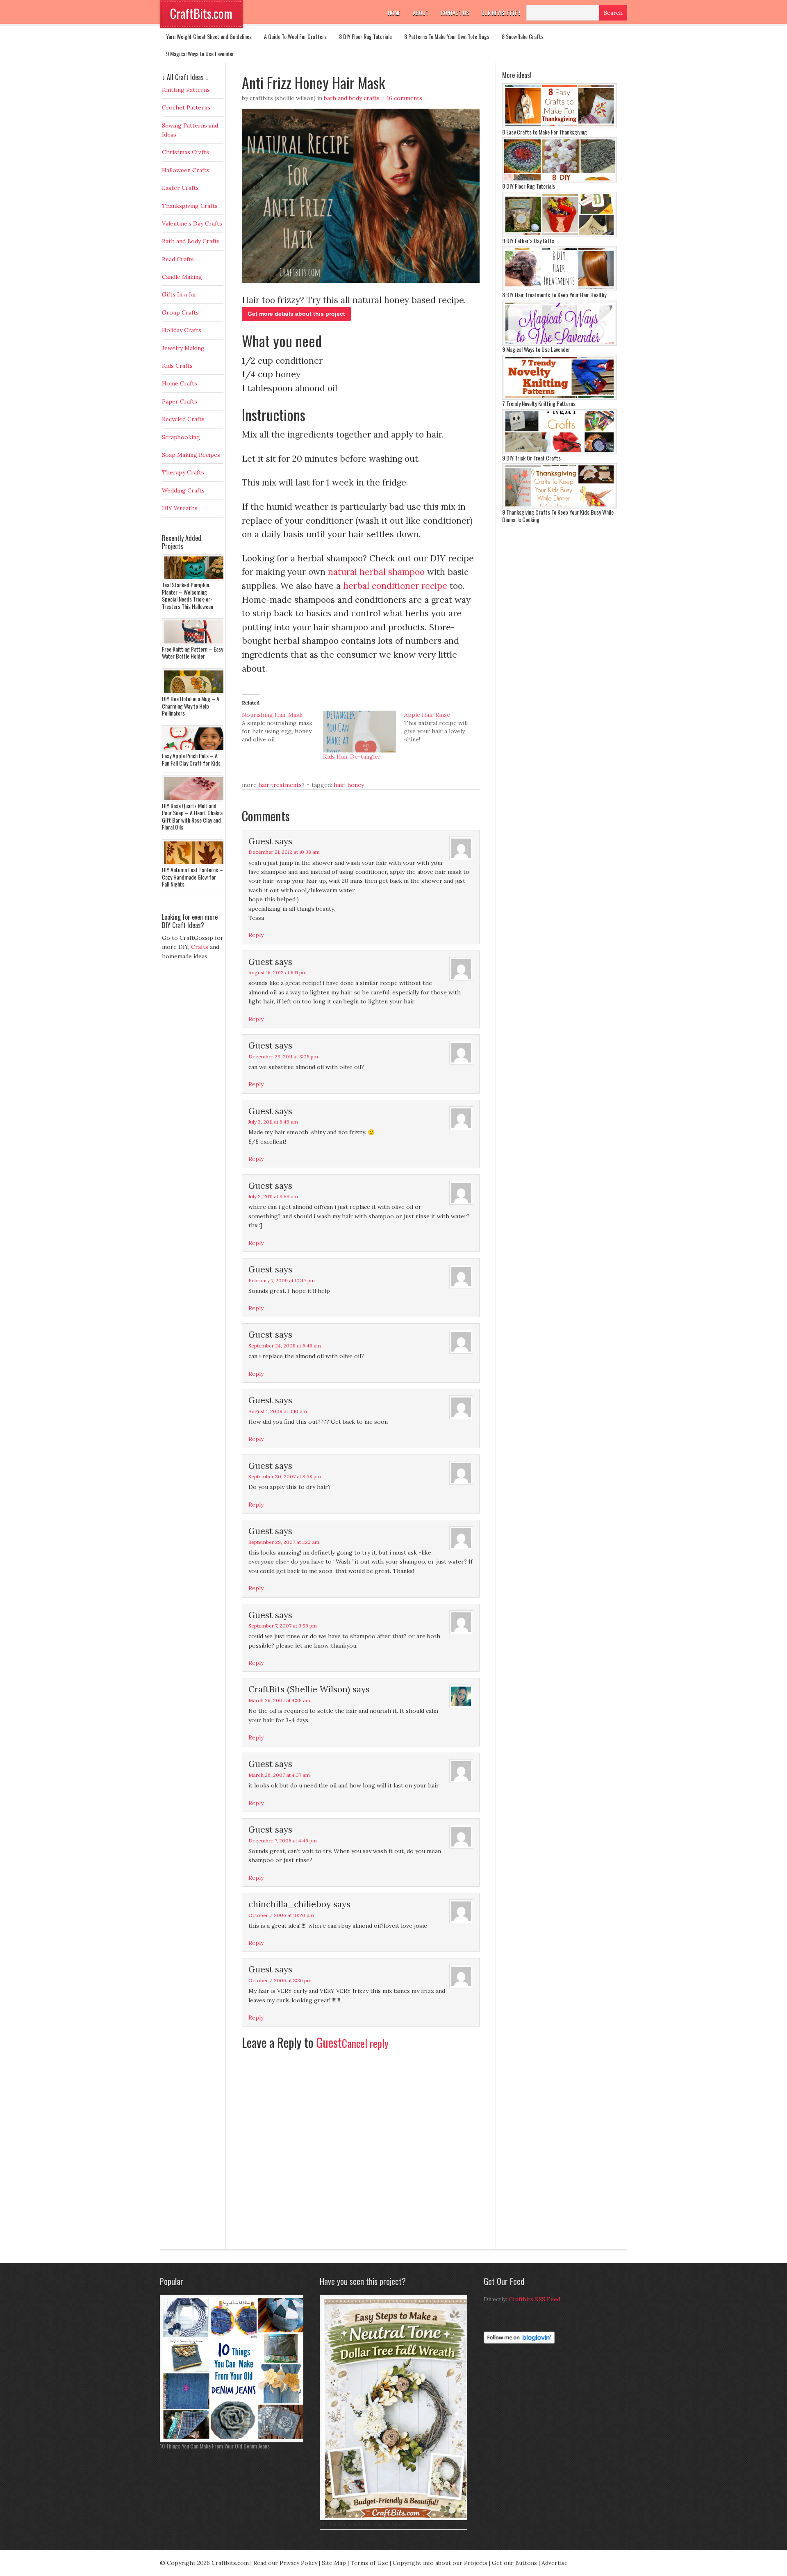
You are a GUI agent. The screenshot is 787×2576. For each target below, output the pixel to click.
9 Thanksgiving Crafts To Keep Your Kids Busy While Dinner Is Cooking (558, 516)
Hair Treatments (280, 785)
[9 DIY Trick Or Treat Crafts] (560, 452)
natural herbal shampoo (376, 572)
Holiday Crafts (182, 330)
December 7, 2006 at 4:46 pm (283, 1841)
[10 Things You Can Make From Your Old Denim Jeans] (234, 2440)
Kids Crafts (177, 366)
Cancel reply (365, 2043)
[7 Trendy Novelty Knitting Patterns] (560, 398)
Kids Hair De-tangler (352, 757)
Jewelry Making (183, 348)
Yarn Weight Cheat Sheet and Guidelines (209, 36)
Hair (339, 785)
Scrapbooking (181, 437)
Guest (329, 2042)
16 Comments (404, 98)
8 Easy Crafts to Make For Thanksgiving (545, 132)
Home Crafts (180, 383)
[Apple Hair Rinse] (445, 727)
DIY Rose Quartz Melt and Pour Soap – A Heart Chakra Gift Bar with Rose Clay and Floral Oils (192, 816)
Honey (356, 785)
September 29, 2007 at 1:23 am (284, 1542)
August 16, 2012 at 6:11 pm (277, 972)
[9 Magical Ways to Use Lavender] (560, 344)
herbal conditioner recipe (395, 586)
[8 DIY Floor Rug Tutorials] (560, 180)
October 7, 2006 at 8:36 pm (280, 1980)
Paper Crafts (180, 401)
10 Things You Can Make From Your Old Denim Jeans (215, 2446)
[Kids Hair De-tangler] (359, 732)
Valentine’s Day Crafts (192, 223)
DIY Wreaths (180, 508)
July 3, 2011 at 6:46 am (273, 1122)
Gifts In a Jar (179, 294)
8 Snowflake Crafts (523, 36)
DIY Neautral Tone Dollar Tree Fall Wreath (364, 2524)
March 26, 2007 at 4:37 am (279, 1775)
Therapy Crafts (183, 472)
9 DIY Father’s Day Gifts (528, 241)
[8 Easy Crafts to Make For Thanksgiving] (560, 126)
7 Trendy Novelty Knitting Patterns (539, 403)
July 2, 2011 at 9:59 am (273, 1196)
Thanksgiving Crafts (190, 206)
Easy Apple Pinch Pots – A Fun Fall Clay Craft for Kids (191, 759)
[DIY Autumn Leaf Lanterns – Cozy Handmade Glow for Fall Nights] (195, 864)
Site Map (334, 2563)
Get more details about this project (296, 314)
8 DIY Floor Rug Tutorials (365, 36)
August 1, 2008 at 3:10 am (278, 1411)
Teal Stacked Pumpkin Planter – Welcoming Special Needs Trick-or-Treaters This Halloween (188, 595)
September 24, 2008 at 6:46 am (285, 1346)
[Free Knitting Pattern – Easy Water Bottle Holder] (195, 643)
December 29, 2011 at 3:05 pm (283, 1057)
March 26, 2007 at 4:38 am (279, 1700)
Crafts (200, 947)
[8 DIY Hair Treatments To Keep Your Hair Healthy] (560, 289)
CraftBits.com (201, 13)
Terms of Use (369, 2563)
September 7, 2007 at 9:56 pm (283, 1626)
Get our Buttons (514, 2563)
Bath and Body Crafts (352, 98)
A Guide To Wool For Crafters (295, 36)
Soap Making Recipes (191, 455)
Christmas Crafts (185, 152)
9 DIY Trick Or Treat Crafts (531, 458)
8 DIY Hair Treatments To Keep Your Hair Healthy (554, 295)
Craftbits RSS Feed (535, 2299)
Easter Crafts (180, 188)
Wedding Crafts (183, 490)
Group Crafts (180, 312)
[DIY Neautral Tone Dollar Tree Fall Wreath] (396, 2518)
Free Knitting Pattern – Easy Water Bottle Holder (192, 653)
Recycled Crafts (183, 419)
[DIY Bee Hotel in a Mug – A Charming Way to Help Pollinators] (195, 693)
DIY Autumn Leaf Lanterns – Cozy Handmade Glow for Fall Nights (192, 877)
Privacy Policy (298, 2563)
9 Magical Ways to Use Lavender (200, 54)
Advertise (555, 2563)
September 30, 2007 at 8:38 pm (285, 1476)
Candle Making (182, 277)
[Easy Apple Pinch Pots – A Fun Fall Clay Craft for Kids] (195, 750)
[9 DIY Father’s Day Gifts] (560, 235)
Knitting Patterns (186, 90)
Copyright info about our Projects (440, 2563)
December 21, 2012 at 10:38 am (284, 852)
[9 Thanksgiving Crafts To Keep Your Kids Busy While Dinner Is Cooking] (560, 506)
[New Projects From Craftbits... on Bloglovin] (519, 2341)
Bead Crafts (178, 259)
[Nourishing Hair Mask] (282, 727)
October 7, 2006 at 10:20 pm (281, 1915)
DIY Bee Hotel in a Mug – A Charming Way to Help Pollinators (191, 706)
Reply (256, 935)
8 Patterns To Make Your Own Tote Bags (447, 36)
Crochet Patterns (186, 107)
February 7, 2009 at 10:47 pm (282, 1280)
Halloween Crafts (186, 170)
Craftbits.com (230, 2563)
